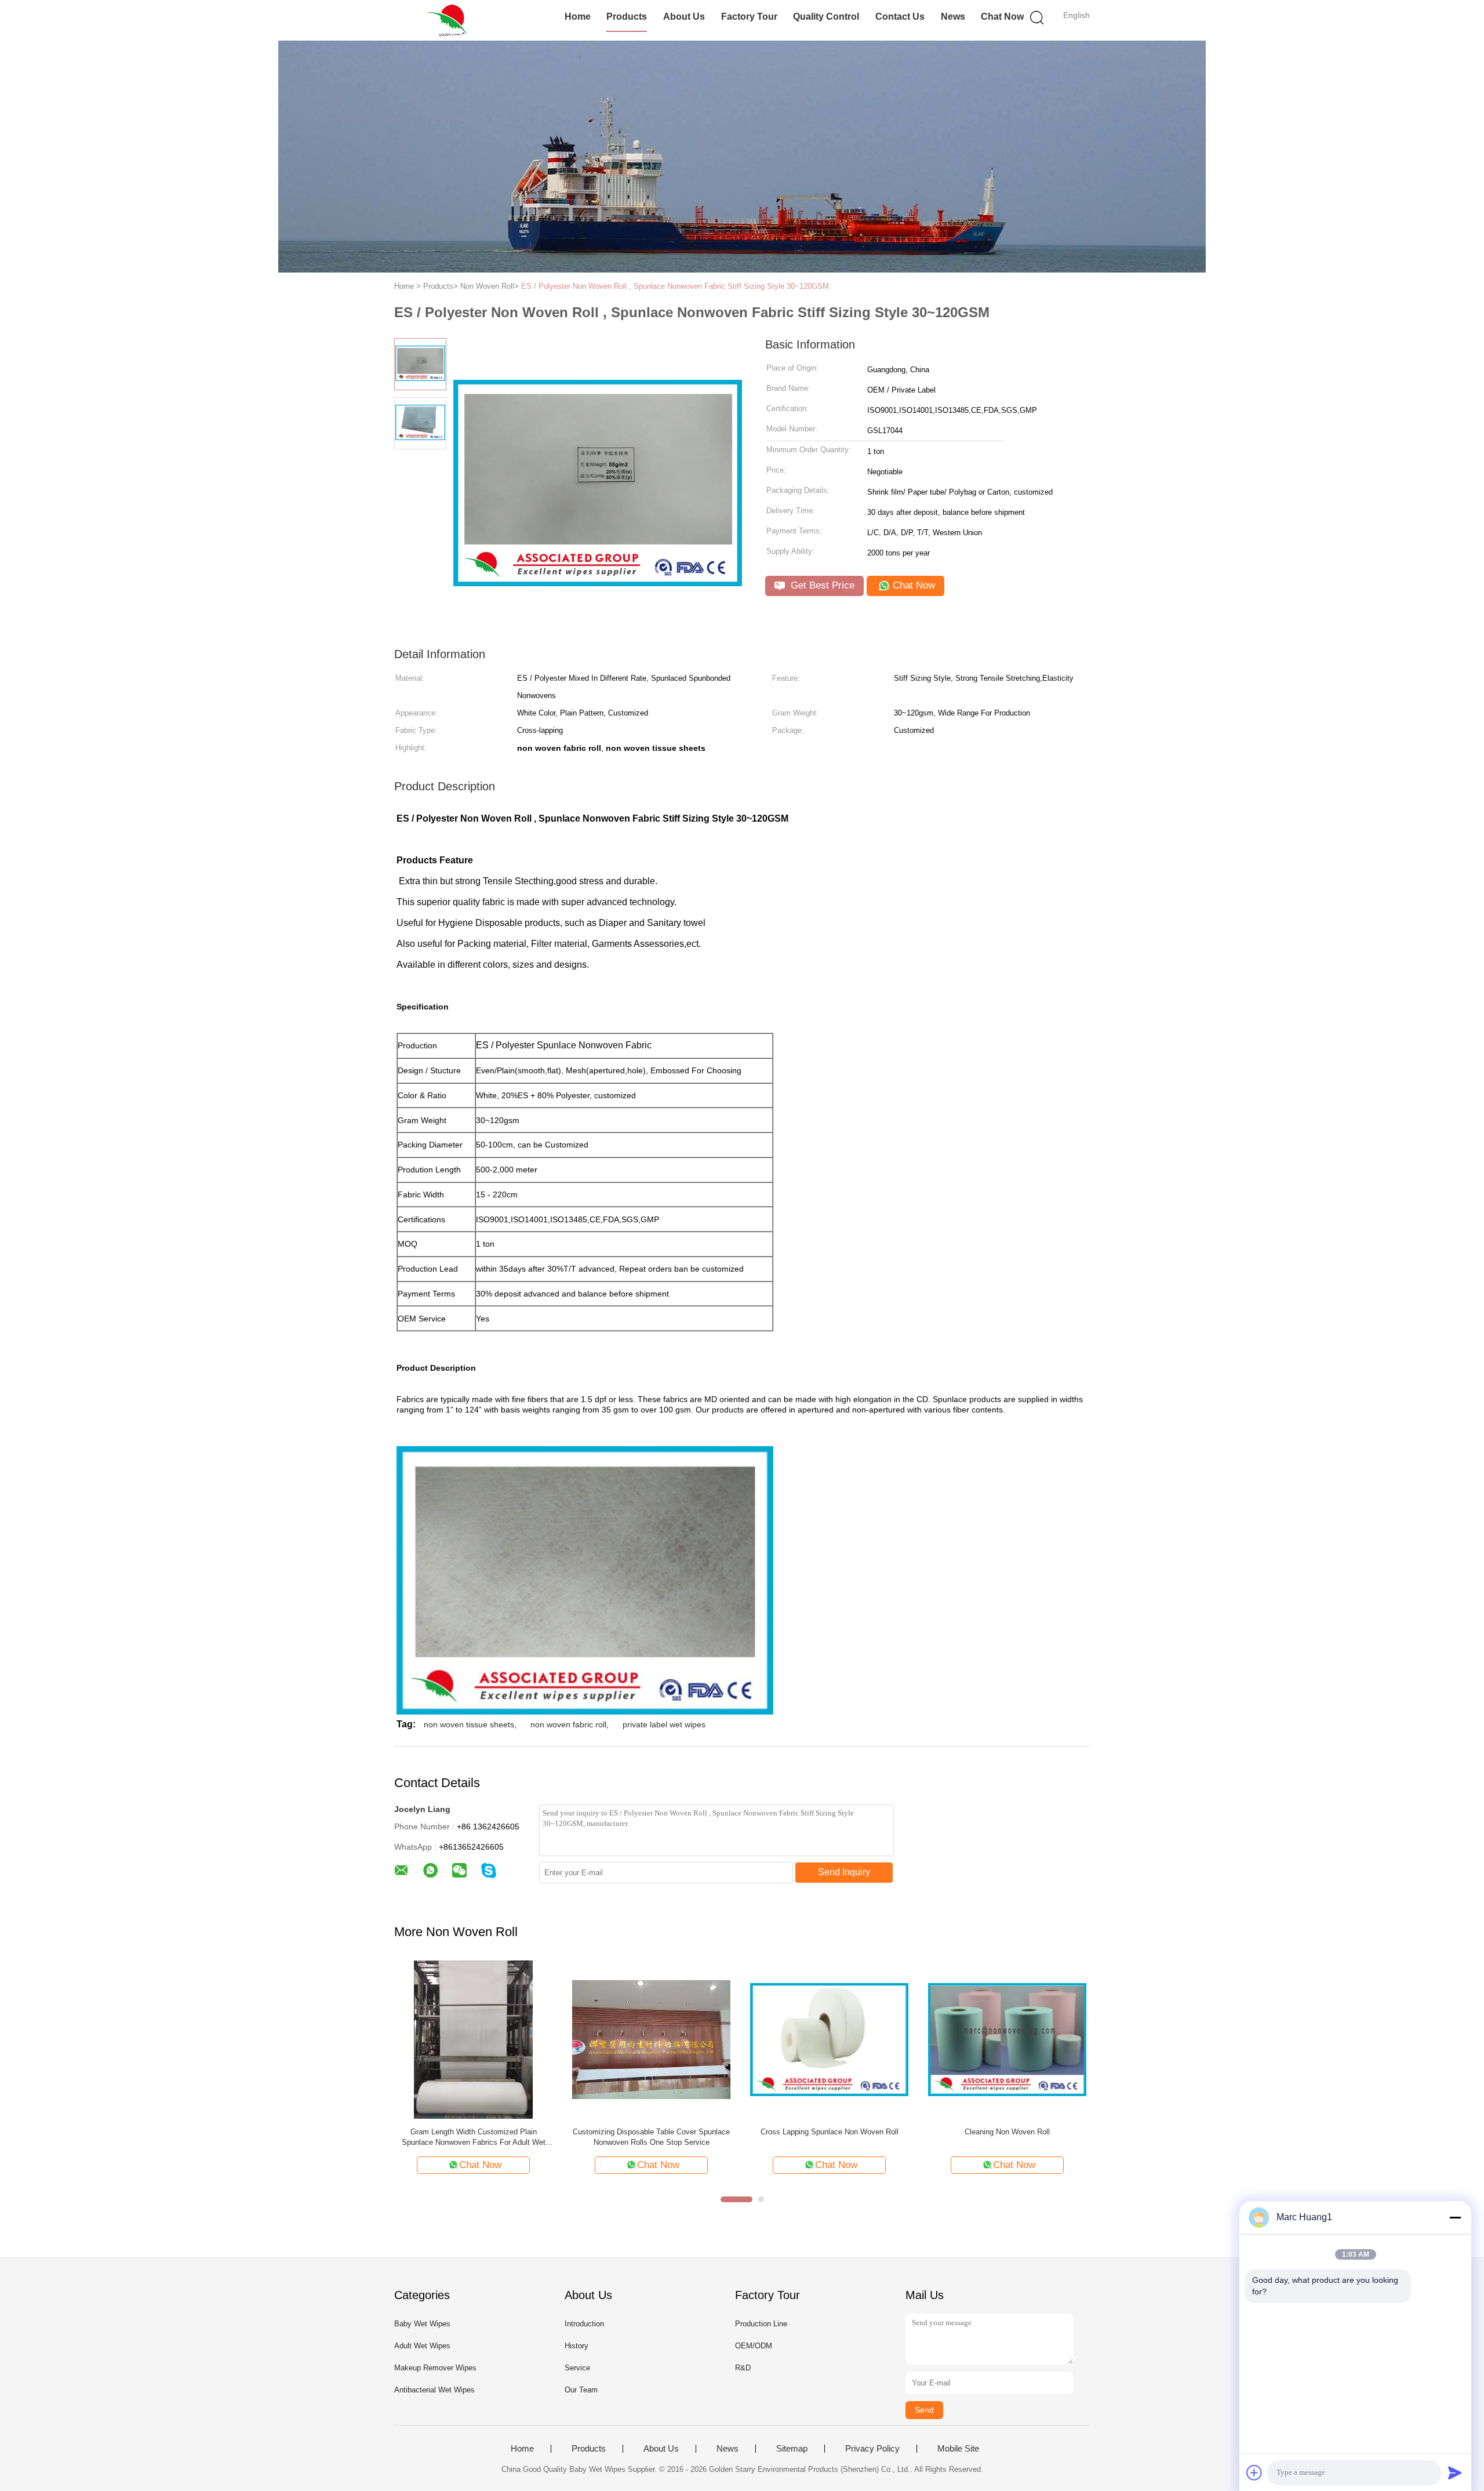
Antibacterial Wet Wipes (434, 2390)
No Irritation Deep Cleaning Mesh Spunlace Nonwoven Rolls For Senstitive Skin (1007, 2137)
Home (578, 17)
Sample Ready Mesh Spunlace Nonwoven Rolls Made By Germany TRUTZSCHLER (829, 2137)
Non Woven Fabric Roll (651, 2132)
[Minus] (1455, 2217)
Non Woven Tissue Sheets (473, 2132)
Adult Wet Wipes (422, 2346)
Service (577, 2368)
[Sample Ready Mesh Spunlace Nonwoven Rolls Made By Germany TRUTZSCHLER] (829, 2039)
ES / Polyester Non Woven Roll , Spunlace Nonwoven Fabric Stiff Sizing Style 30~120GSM (675, 286)
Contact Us (900, 17)
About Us (684, 17)
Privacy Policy (872, 2449)
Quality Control (826, 17)
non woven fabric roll (568, 1724)
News (953, 17)
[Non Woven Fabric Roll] (651, 2039)
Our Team (581, 2390)
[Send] (1455, 2472)
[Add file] (1254, 2472)
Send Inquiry (844, 1872)
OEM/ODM (754, 2346)
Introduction (584, 2324)
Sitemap (792, 2449)
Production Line (761, 2324)
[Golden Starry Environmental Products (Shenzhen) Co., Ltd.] (451, 20)
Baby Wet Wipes (422, 2324)
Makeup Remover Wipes (435, 2368)
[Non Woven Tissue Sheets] (473, 2039)
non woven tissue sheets (469, 1724)
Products (627, 17)
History (576, 2346)
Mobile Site (958, 2449)
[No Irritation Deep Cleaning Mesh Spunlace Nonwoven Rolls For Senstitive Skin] (1007, 2039)
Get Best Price (821, 585)
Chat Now (1002, 17)
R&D (743, 2368)
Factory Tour (749, 17)
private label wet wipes (664, 1724)
